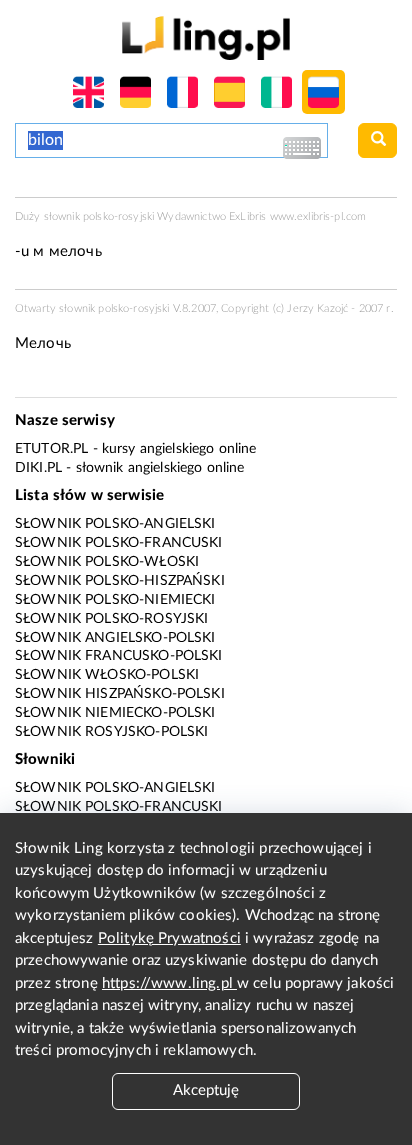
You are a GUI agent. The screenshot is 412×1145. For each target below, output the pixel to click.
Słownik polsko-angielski (115, 524)
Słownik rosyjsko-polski (111, 732)
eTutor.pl (51, 449)
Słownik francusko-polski (119, 656)
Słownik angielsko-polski (115, 638)
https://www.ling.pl (169, 983)
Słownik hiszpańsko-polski (120, 694)
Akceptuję (206, 1090)
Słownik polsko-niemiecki (115, 600)
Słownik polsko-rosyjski (111, 619)
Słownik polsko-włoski (107, 562)
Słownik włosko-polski (107, 675)
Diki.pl (38, 468)
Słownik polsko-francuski (119, 543)
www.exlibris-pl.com (318, 216)
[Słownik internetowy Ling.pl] (205, 37)
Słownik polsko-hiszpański (120, 581)
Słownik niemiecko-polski (115, 713)
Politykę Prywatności (169, 938)
